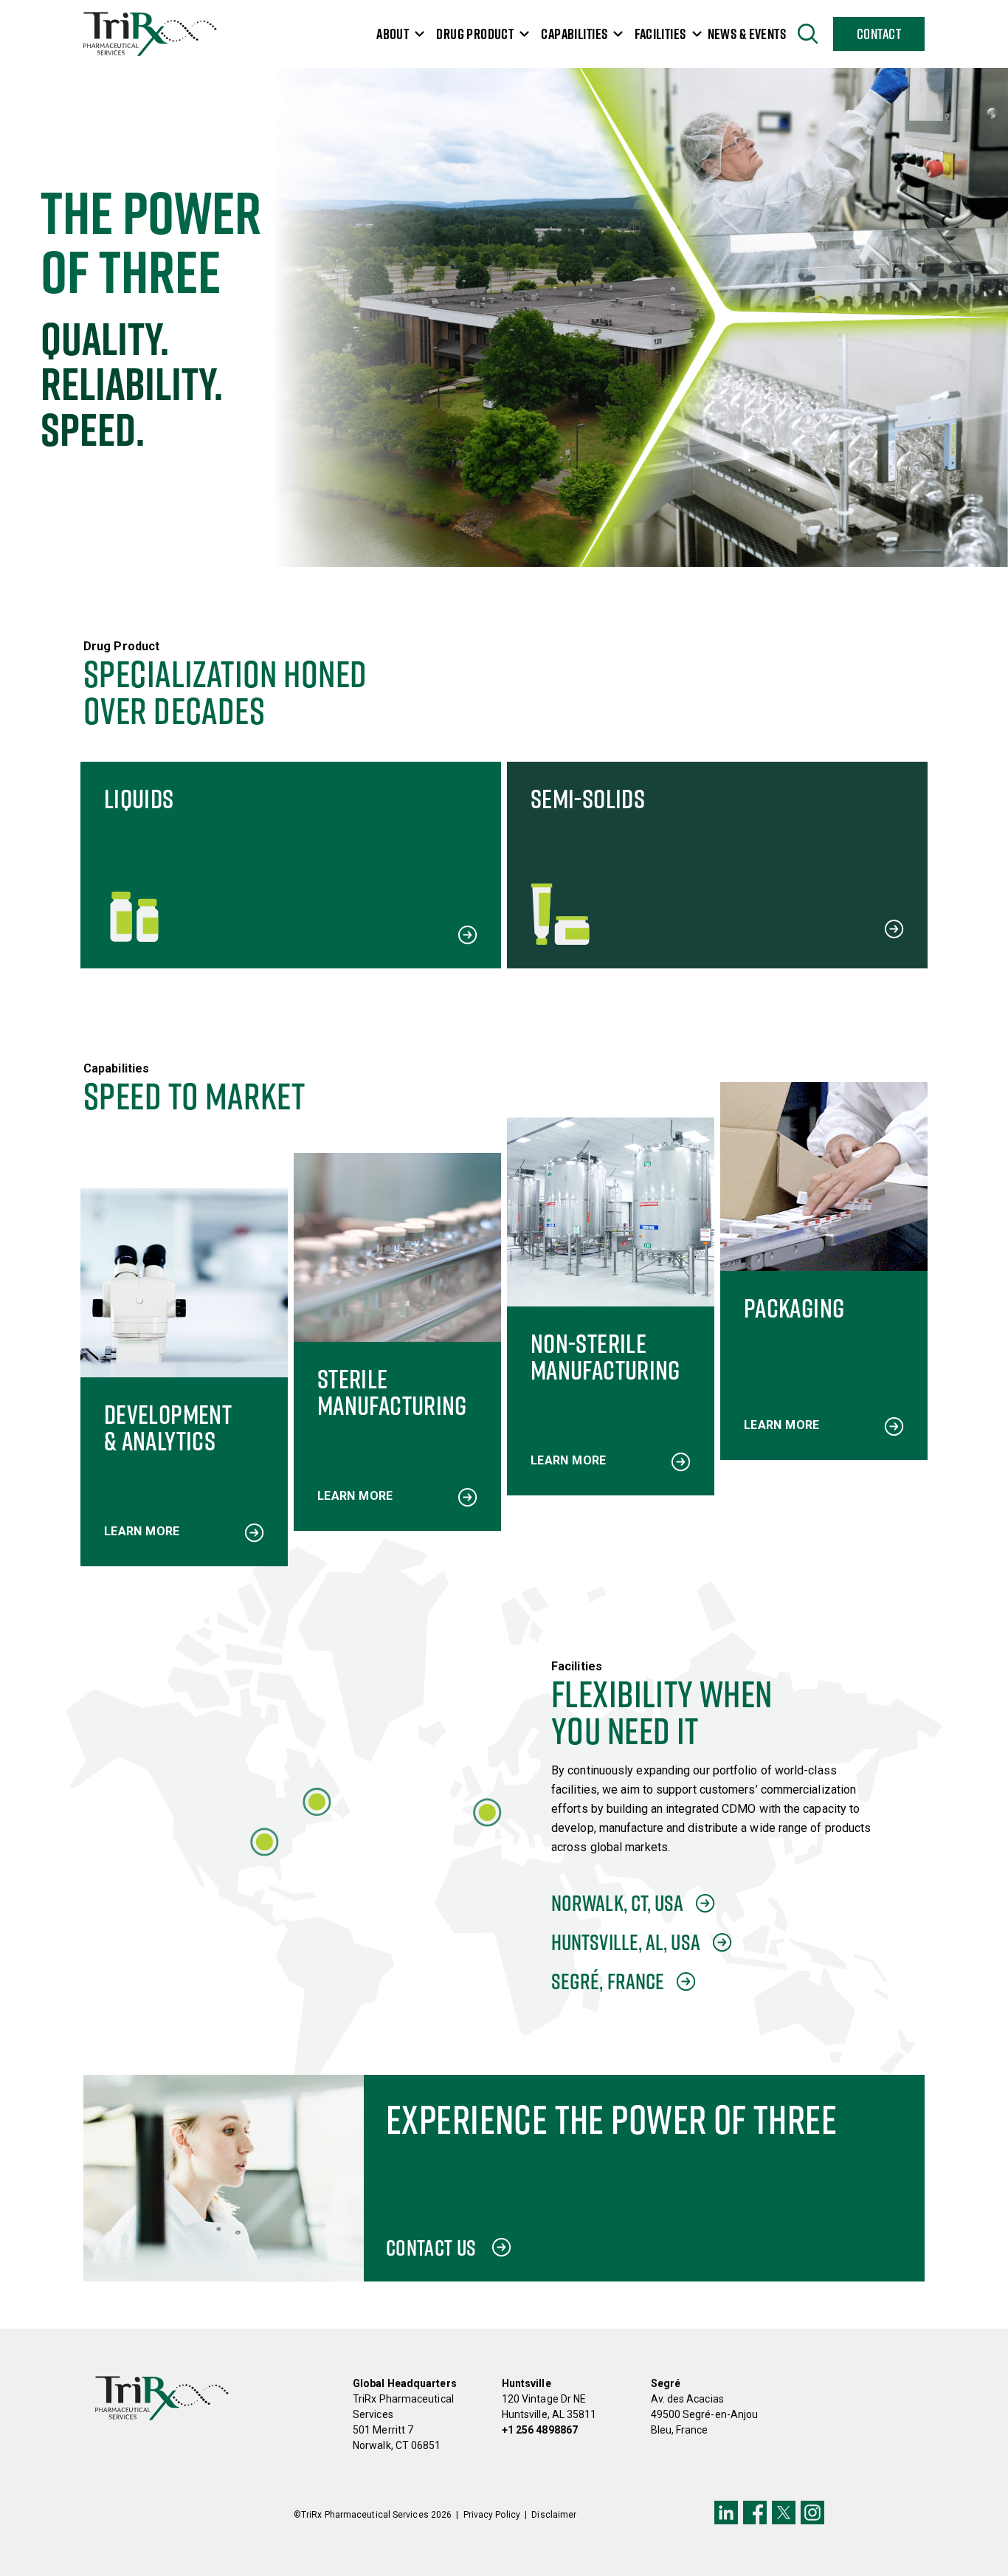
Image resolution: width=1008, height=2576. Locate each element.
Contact (879, 34)
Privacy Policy (492, 2515)
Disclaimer (554, 2515)
